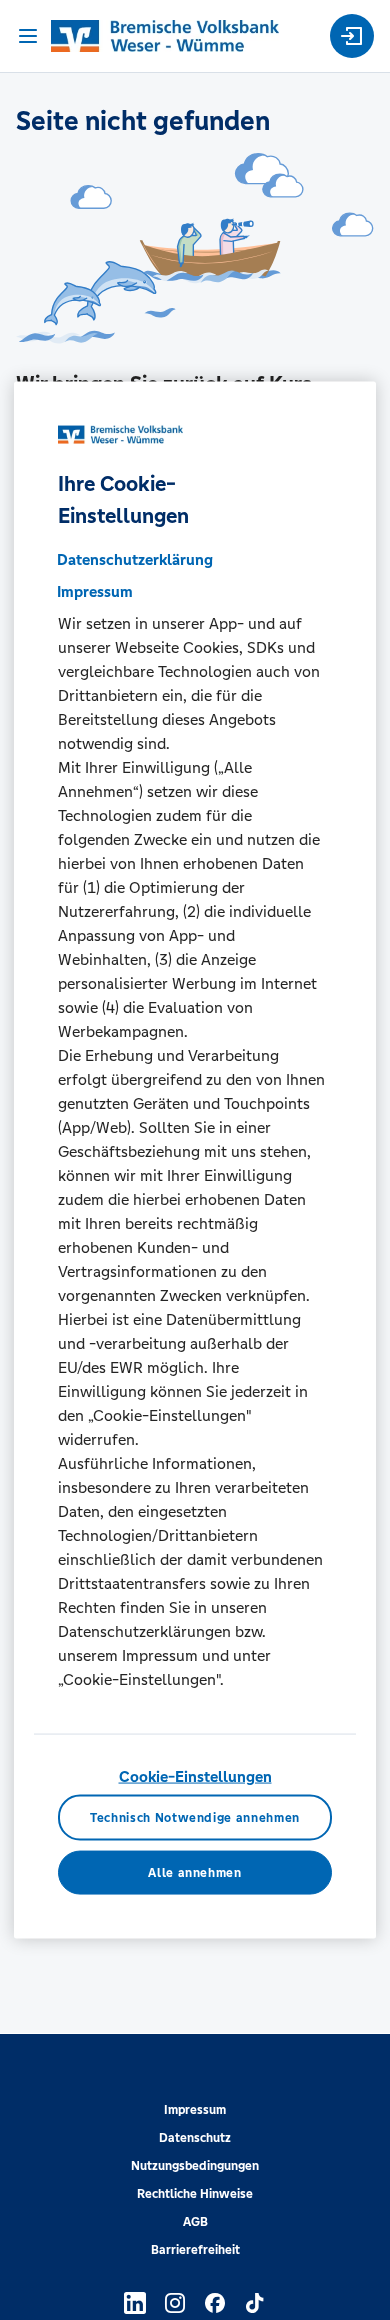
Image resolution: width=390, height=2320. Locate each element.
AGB (195, 2222)
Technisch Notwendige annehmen (195, 1817)
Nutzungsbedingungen (195, 2166)
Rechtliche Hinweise (195, 2194)
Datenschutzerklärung (135, 558)
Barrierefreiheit (195, 2250)
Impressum (195, 2110)
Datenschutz (195, 2138)
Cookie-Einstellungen (195, 1775)
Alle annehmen (194, 1872)
